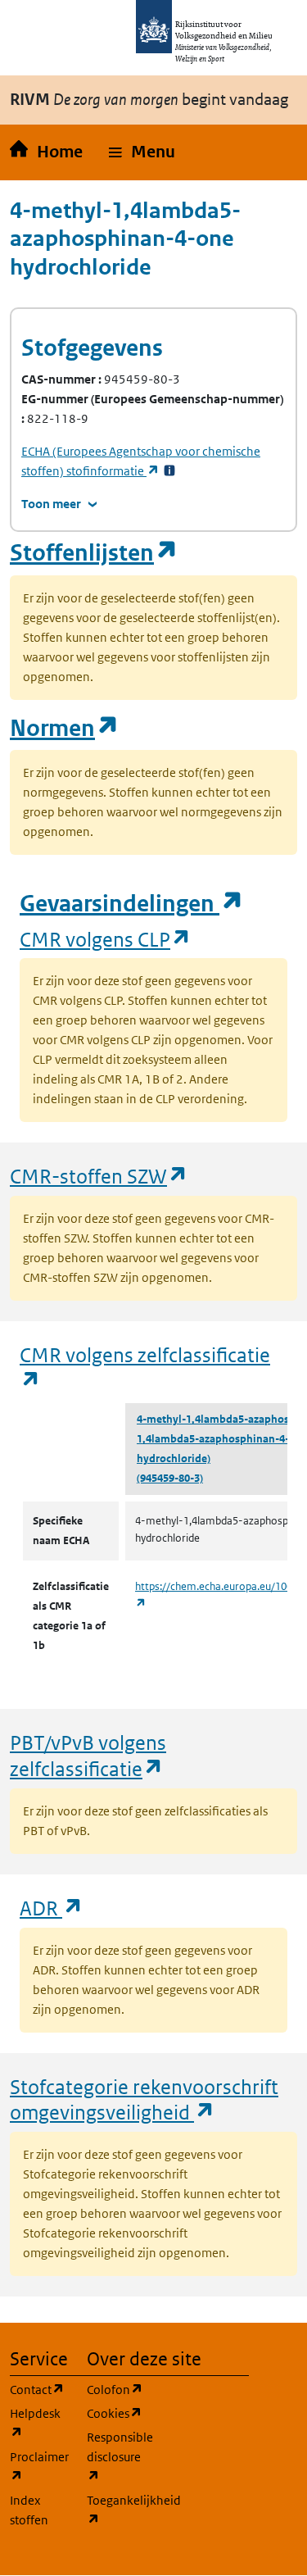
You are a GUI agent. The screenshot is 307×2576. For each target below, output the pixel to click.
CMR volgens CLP (106, 939)
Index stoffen (29, 2510)
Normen (65, 728)
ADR (52, 1908)
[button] (142, 152)
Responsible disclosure (115, 2456)
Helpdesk (38, 2423)
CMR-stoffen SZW (99, 1176)
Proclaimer (38, 2466)
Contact (38, 2389)
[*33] (169, 471)
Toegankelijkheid (115, 2510)
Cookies (115, 2413)
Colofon (115, 2389)
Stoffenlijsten (94, 553)
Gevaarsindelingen (132, 904)
